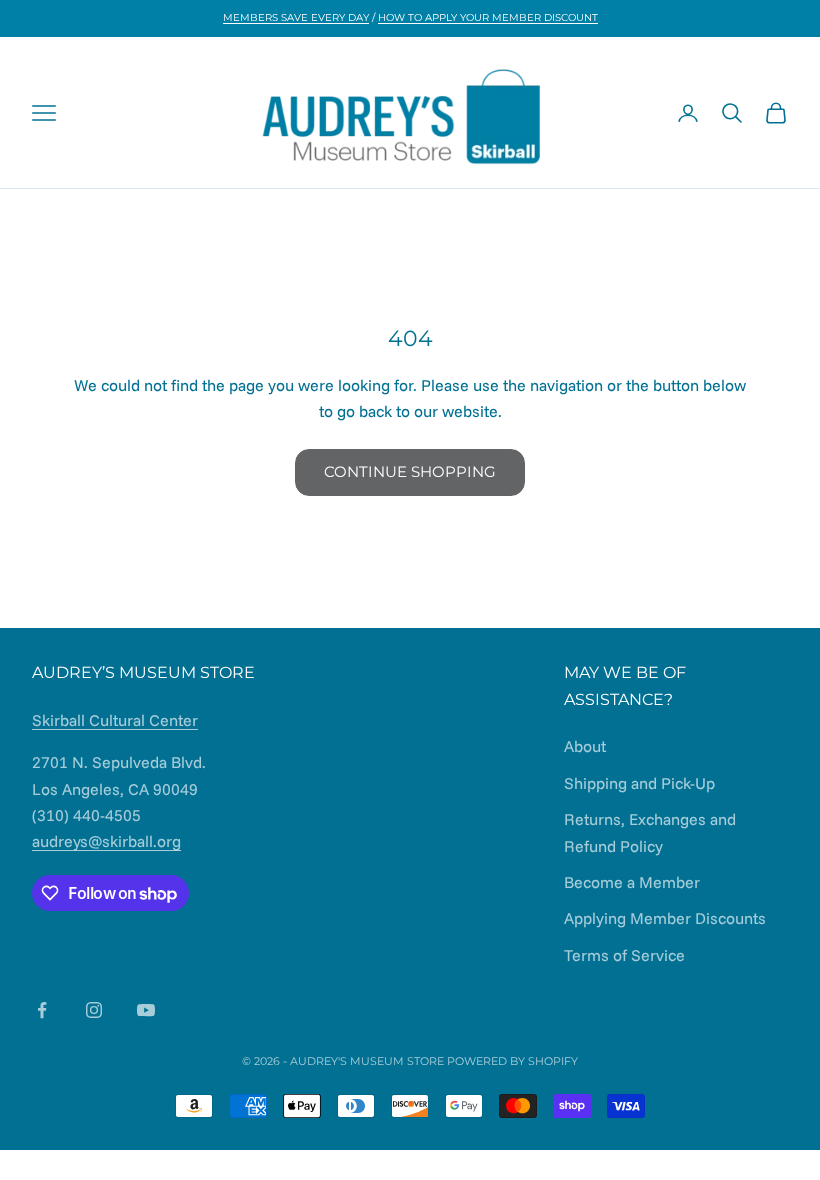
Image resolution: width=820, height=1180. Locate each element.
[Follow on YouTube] (146, 1010)
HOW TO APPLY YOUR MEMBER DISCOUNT (488, 17)
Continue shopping (410, 471)
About (585, 746)
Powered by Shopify (512, 1061)
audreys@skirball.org (106, 841)
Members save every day (296, 17)
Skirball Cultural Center (115, 720)
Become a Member (632, 882)
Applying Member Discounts (665, 918)
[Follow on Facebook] (42, 1010)
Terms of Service (624, 955)
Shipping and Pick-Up (639, 783)
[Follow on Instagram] (94, 1010)
